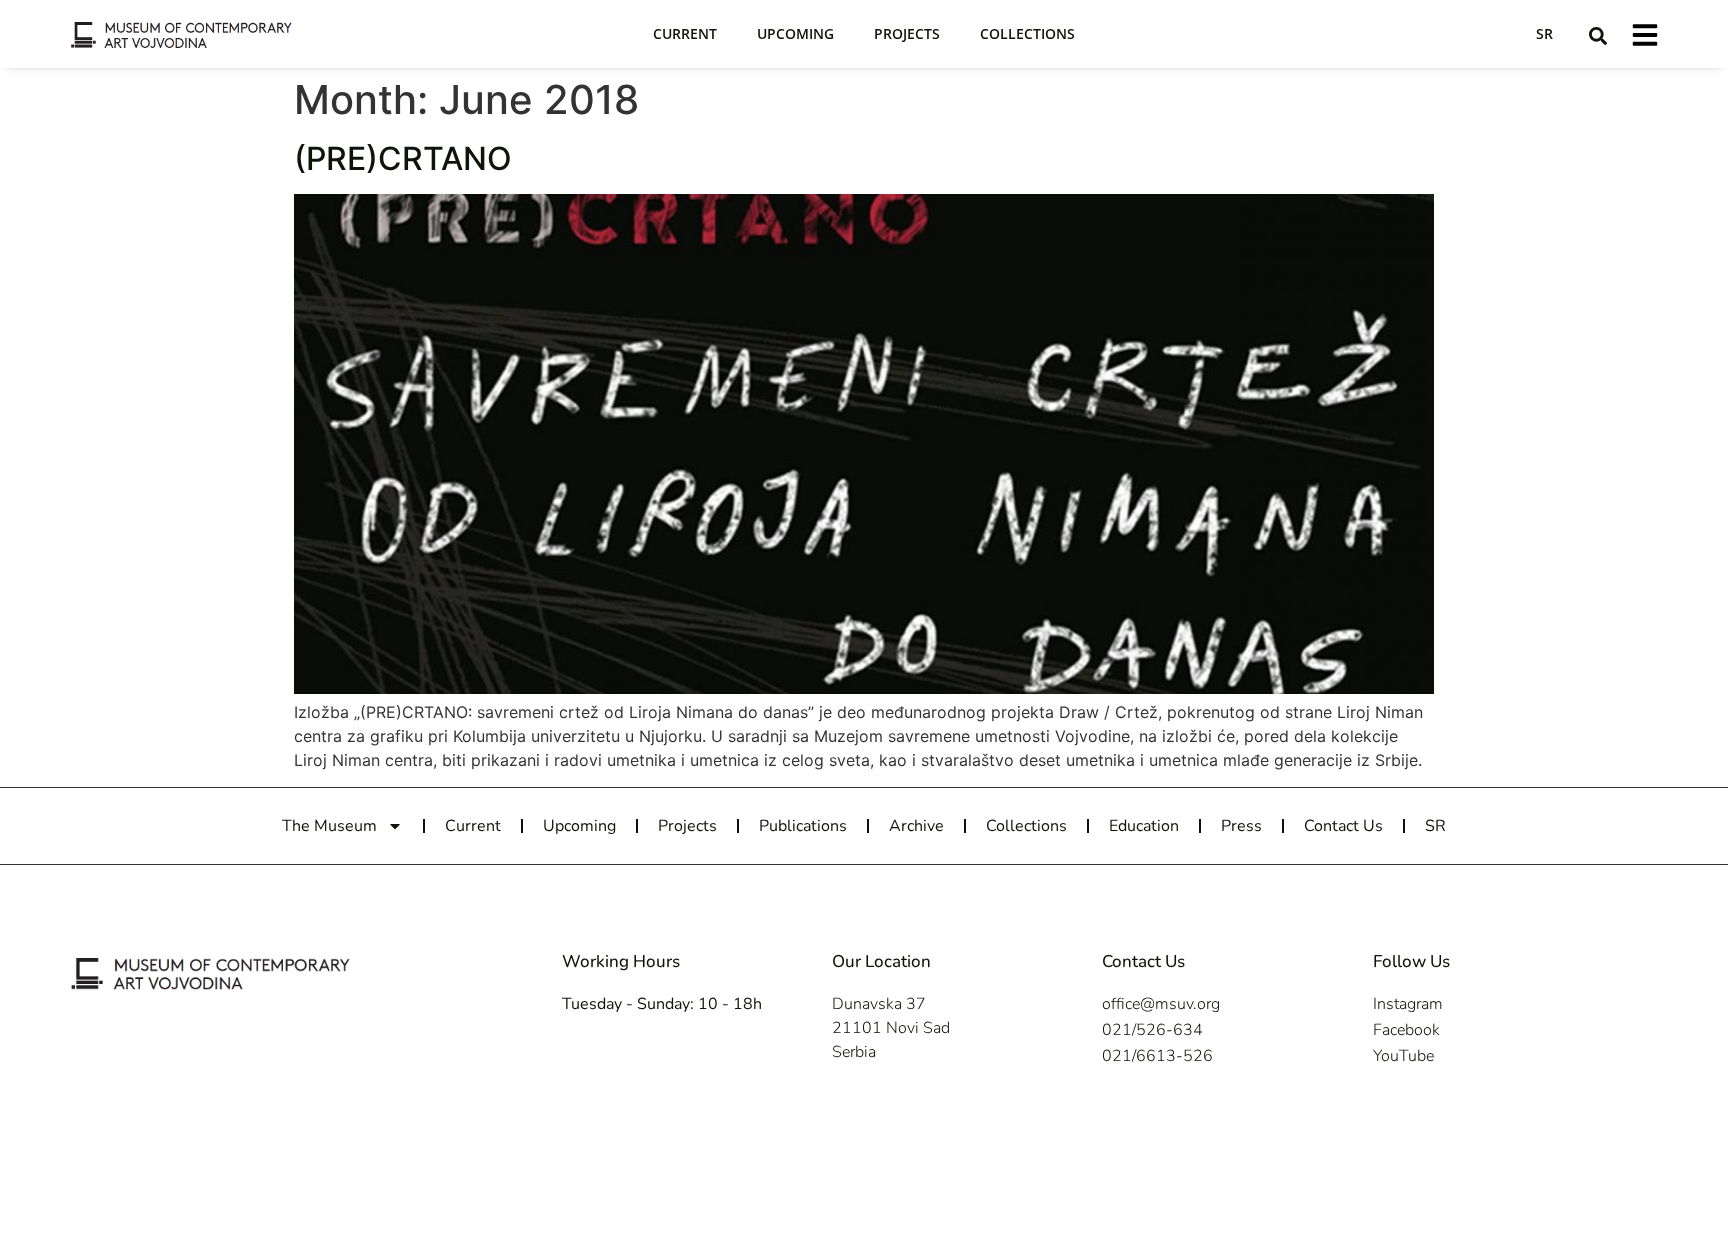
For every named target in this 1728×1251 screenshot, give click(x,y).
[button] (1598, 36)
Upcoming (795, 33)
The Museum (329, 826)
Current (685, 33)
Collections (1027, 33)
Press (1241, 826)
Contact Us (1343, 826)
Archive (916, 826)
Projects (907, 33)
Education (1144, 826)
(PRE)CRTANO (403, 158)
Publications (803, 826)
